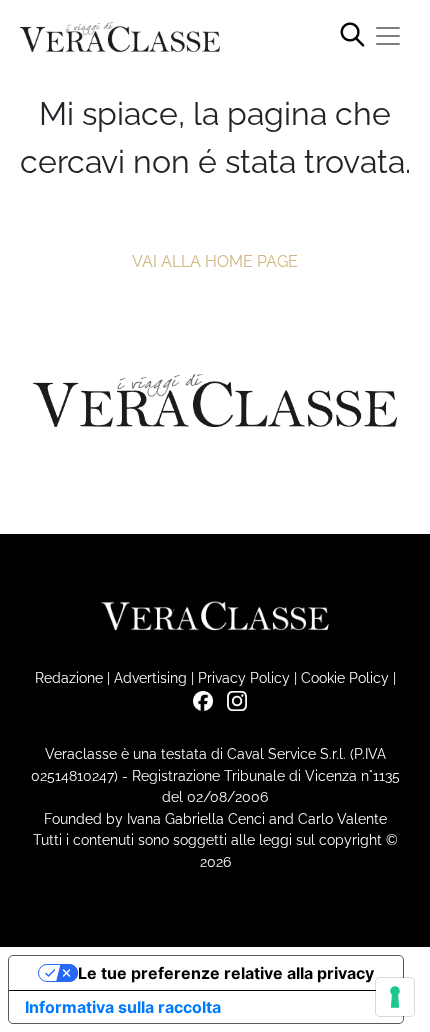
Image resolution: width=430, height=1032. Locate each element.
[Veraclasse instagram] (232, 699)
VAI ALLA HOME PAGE (215, 261)
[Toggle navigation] (388, 36)
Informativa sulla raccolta (123, 1007)
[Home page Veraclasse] (120, 37)
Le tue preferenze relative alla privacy (226, 973)
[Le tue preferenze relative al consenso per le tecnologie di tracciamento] (395, 997)
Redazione (69, 677)
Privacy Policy (244, 677)
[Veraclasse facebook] (198, 699)
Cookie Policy (345, 677)
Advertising (150, 677)
